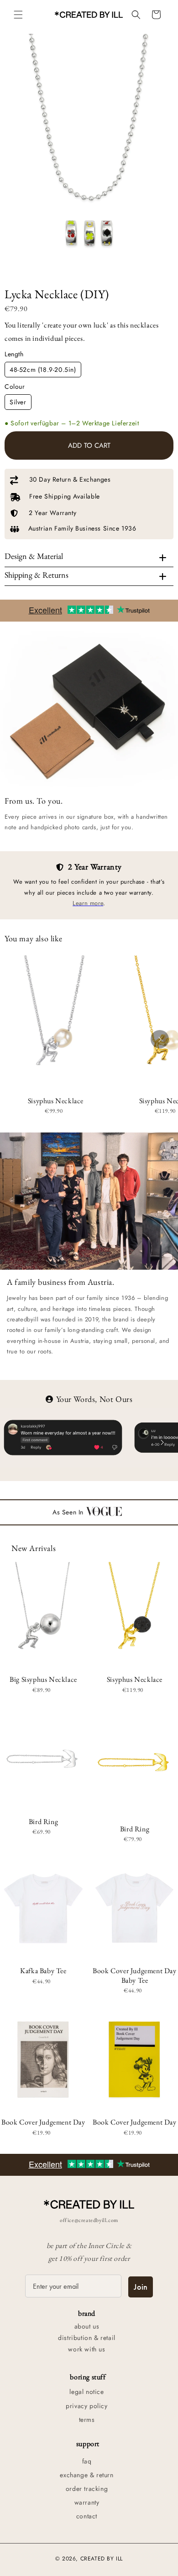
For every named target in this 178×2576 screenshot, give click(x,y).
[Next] (160, 1039)
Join (141, 2287)
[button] (18, 15)
